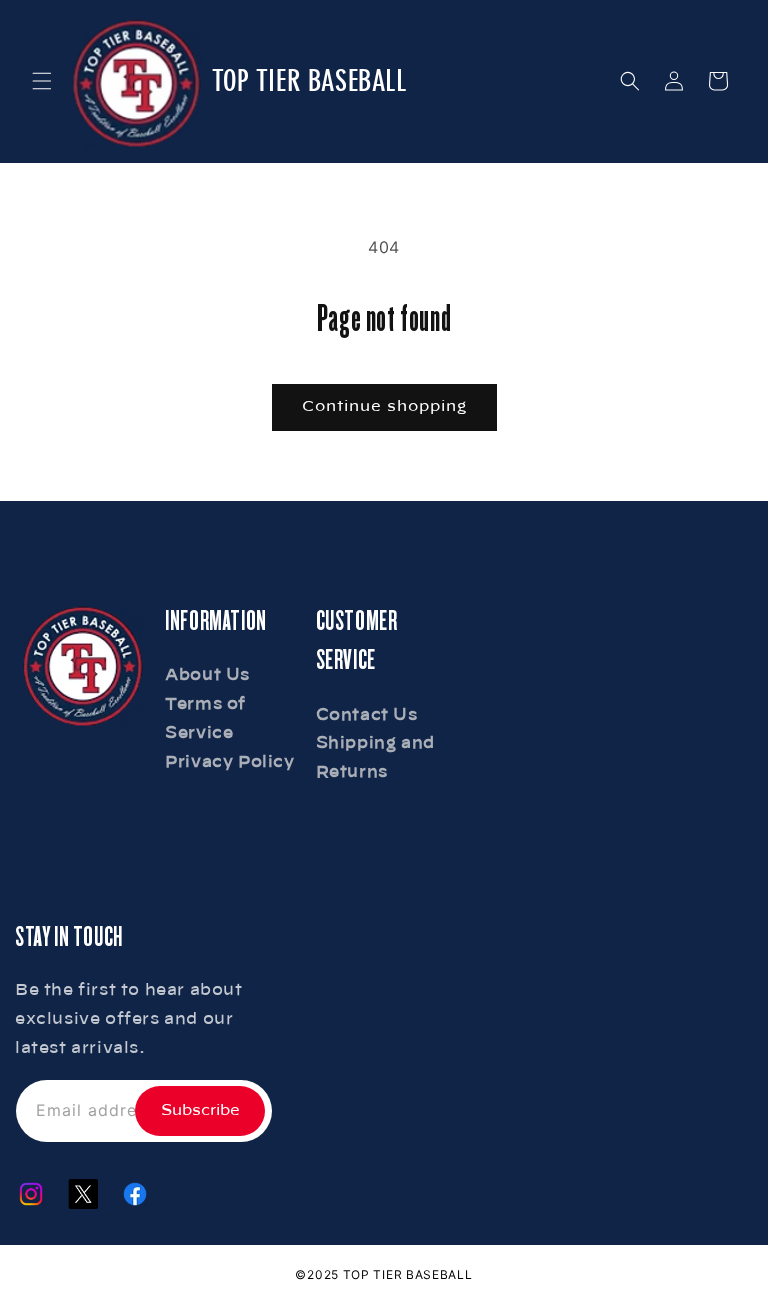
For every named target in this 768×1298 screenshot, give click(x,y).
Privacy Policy (229, 762)
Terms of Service (205, 718)
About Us (207, 675)
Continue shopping (384, 406)
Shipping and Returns (375, 757)
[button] (42, 81)
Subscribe (200, 1110)
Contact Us (367, 715)
